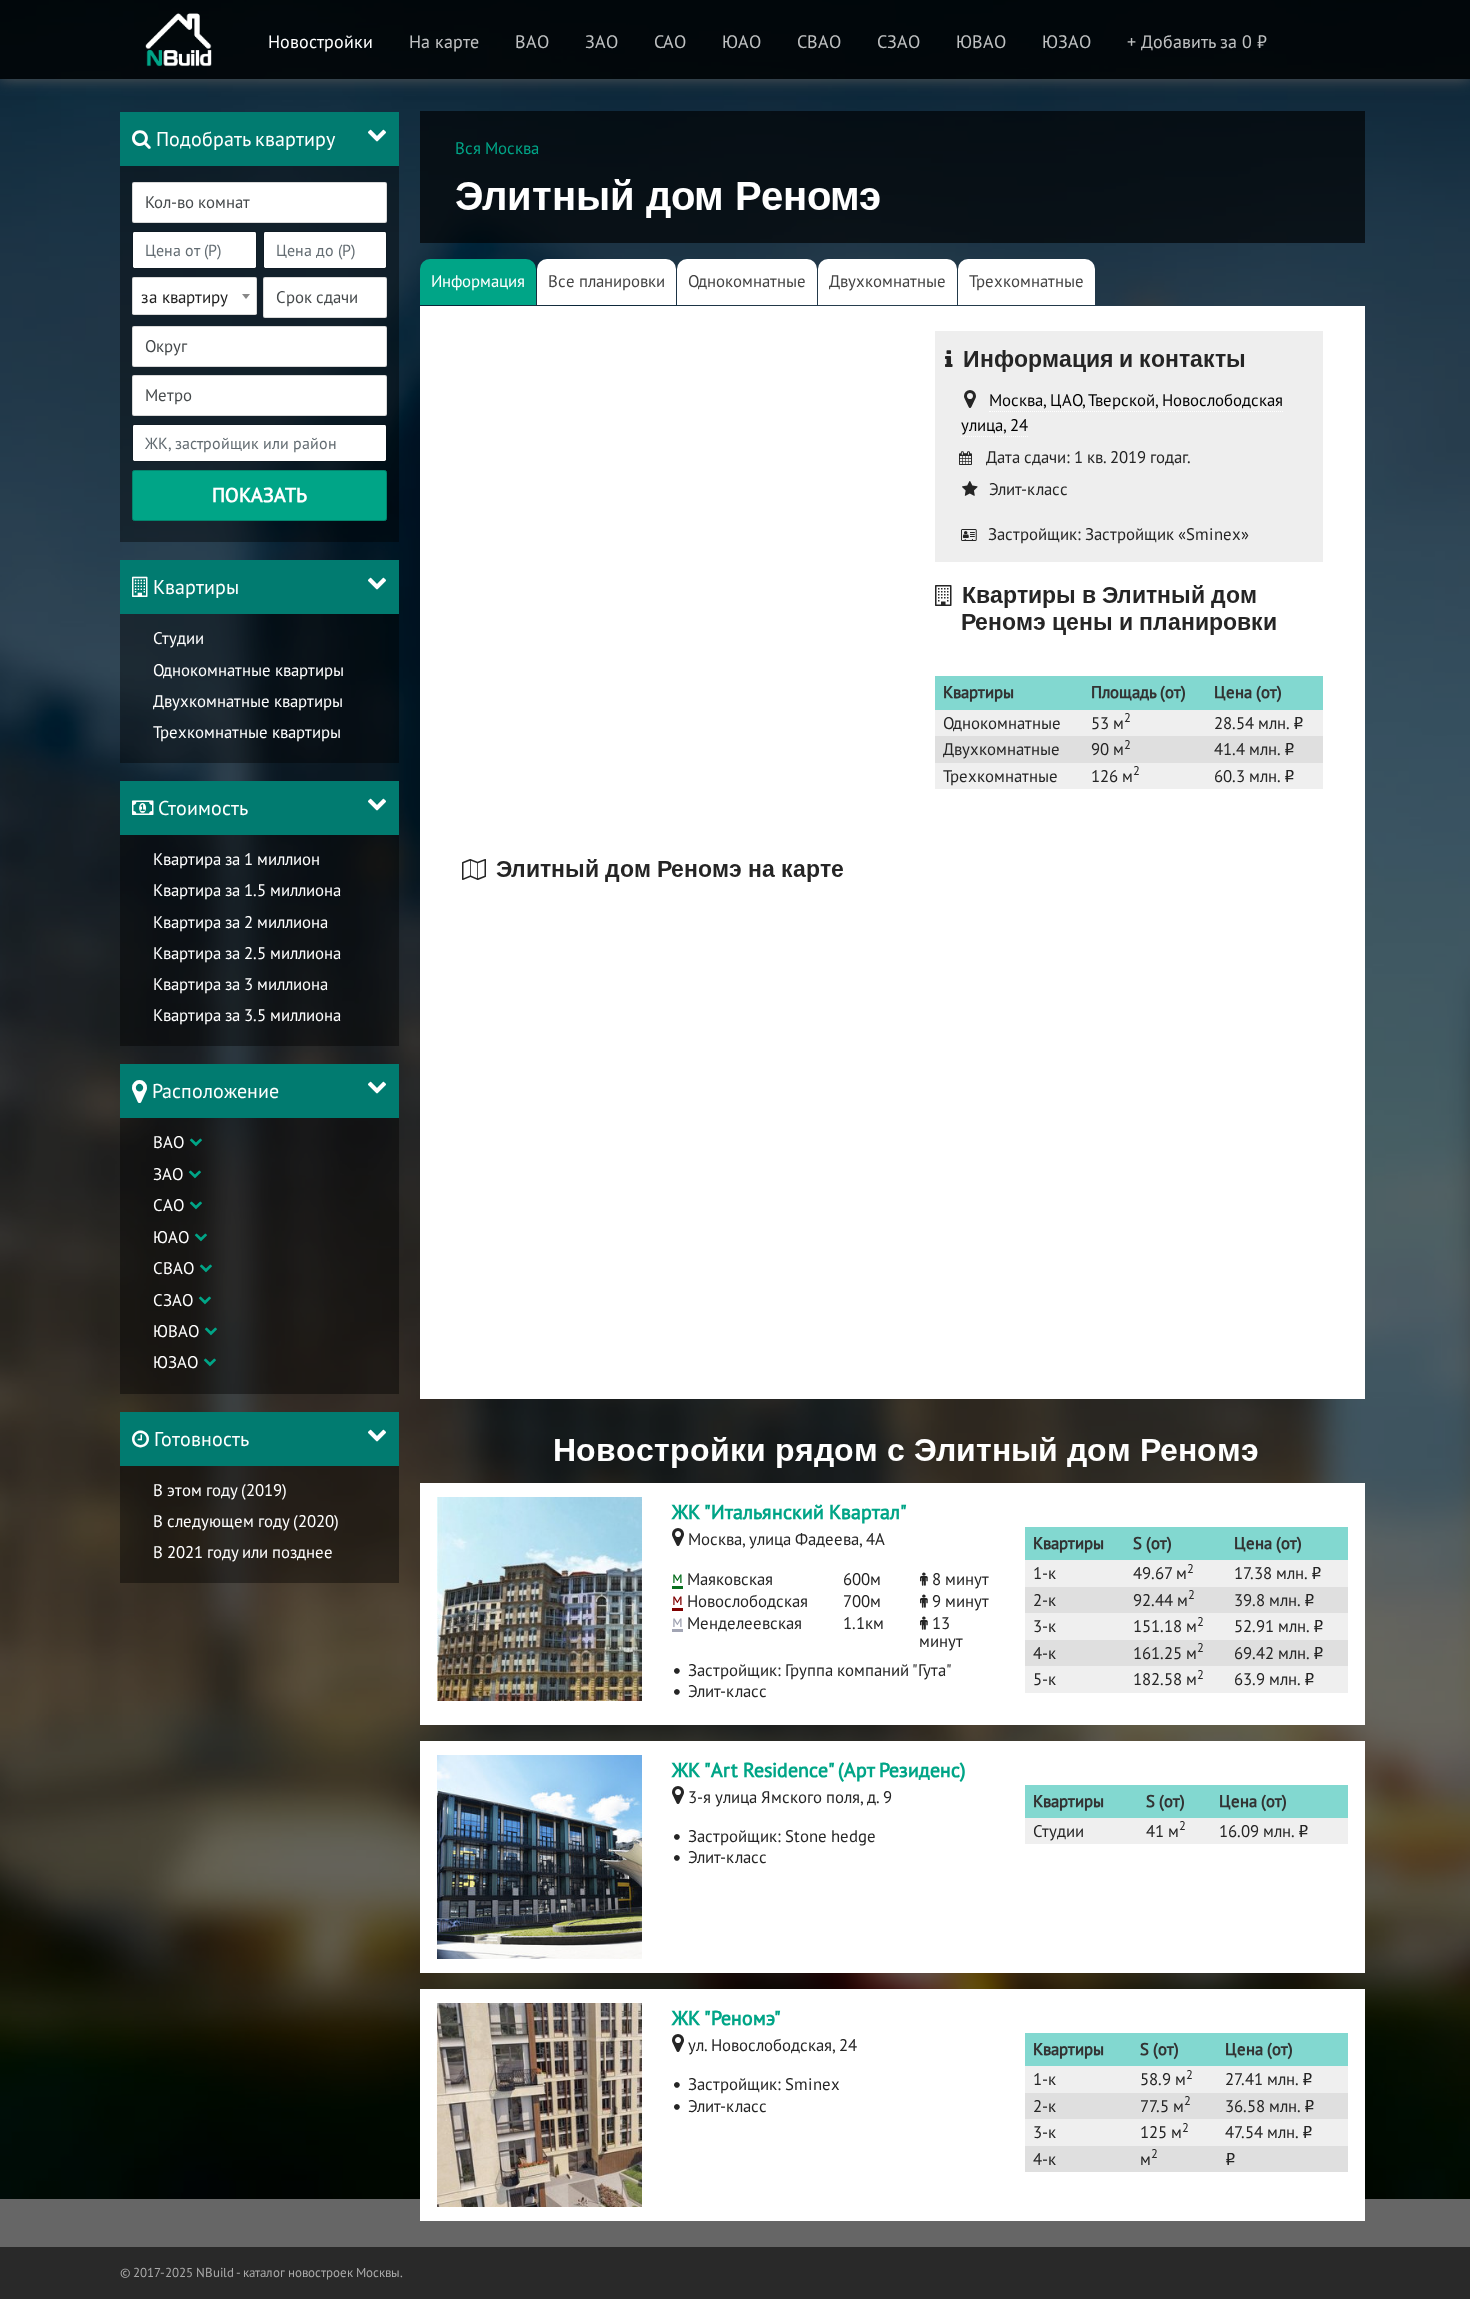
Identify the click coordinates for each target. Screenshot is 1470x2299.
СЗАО (173, 1300)
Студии (178, 638)
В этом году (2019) (220, 1490)
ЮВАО (176, 1331)
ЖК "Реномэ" (726, 2018)
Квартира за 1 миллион (236, 859)
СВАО (173, 1268)
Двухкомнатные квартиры (248, 701)
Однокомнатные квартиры (248, 670)
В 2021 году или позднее (243, 1552)
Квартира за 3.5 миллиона (247, 1015)
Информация (478, 281)
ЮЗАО (175, 1362)
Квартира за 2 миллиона (240, 922)
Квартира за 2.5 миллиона (247, 953)
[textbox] (271, 202)
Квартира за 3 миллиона (240, 984)
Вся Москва (497, 148)
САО (168, 1205)
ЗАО (168, 1174)
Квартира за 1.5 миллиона (247, 890)
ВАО (168, 1142)
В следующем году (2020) (246, 1521)
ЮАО (171, 1237)
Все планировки (606, 281)
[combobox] (259, 202)
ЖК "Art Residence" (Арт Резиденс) (819, 1770)
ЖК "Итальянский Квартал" (789, 1512)
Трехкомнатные (1026, 281)
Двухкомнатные (887, 281)
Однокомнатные (747, 281)
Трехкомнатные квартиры (247, 732)
